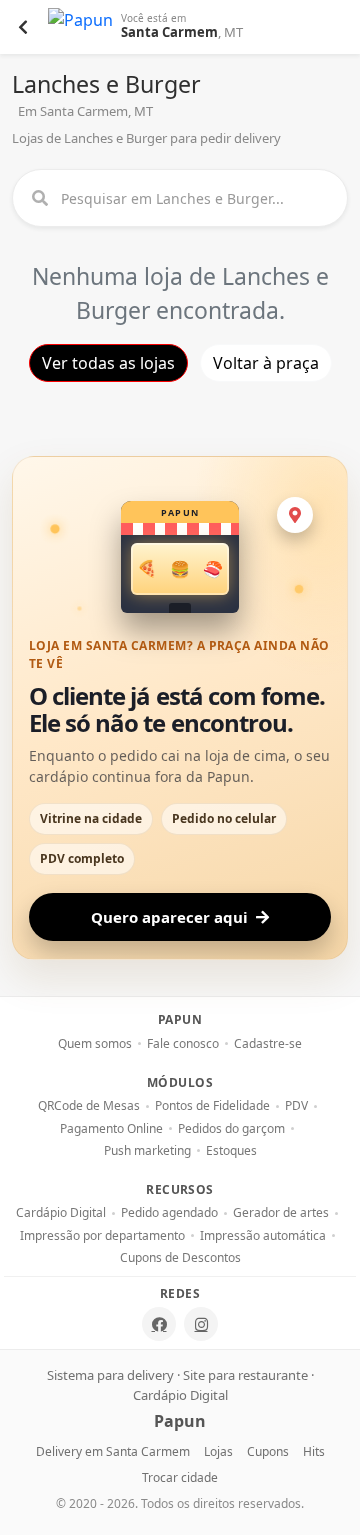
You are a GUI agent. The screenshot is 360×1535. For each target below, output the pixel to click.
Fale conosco (183, 1044)
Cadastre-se (268, 1044)
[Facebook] (159, 1324)
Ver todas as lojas (108, 363)
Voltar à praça (266, 363)
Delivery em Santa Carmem (113, 1451)
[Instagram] (201, 1324)
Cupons (268, 1451)
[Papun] (80, 27)
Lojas (218, 1451)
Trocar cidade (180, 1477)
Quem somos (95, 1044)
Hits (314, 1451)
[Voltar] (23, 27)
